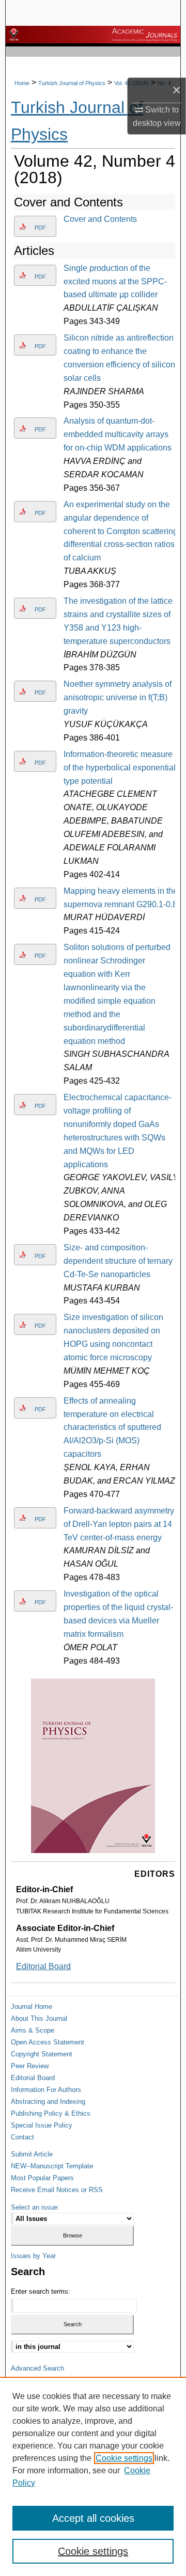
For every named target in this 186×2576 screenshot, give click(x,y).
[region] (93, 2476)
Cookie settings (124, 2458)
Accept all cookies (93, 2518)
